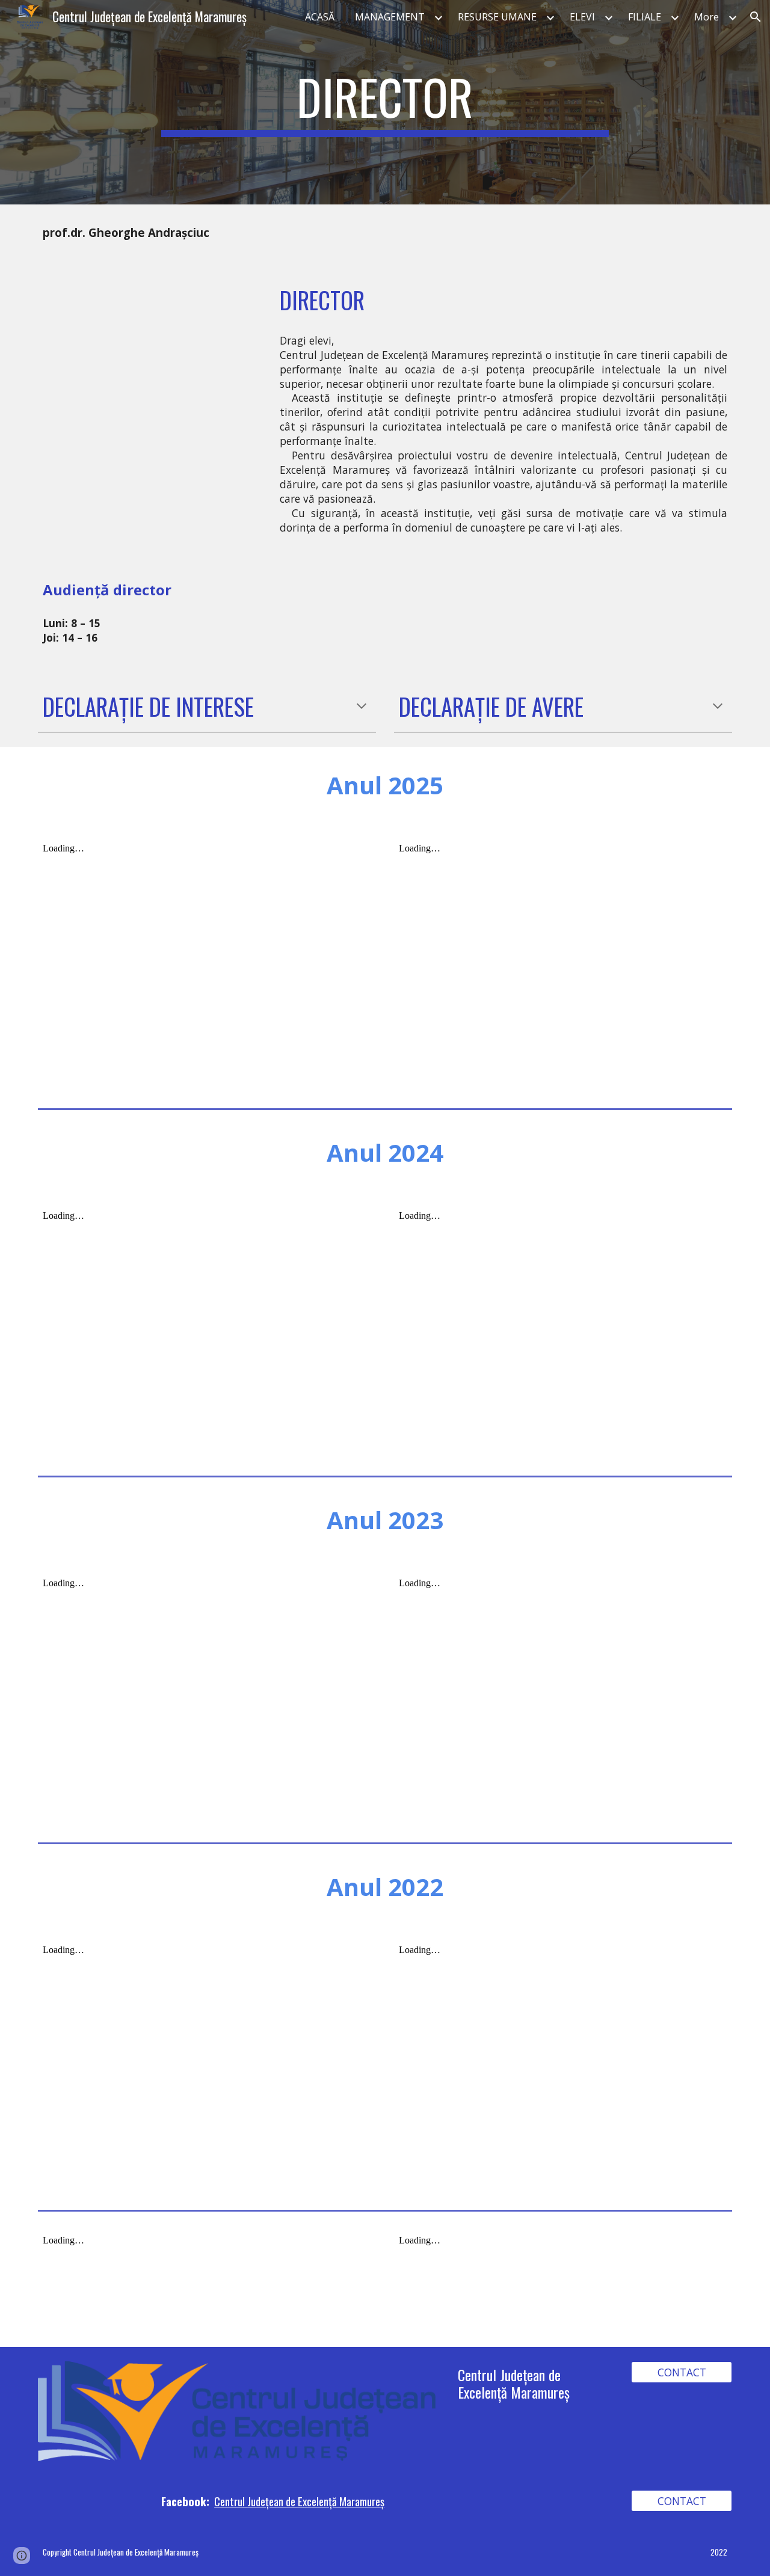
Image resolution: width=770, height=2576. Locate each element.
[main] (385, 102)
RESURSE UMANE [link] (497, 17)
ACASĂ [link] (320, 17)
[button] (756, 17)
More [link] (707, 17)
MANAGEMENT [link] (390, 17)
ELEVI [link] (582, 17)
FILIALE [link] (645, 17)
